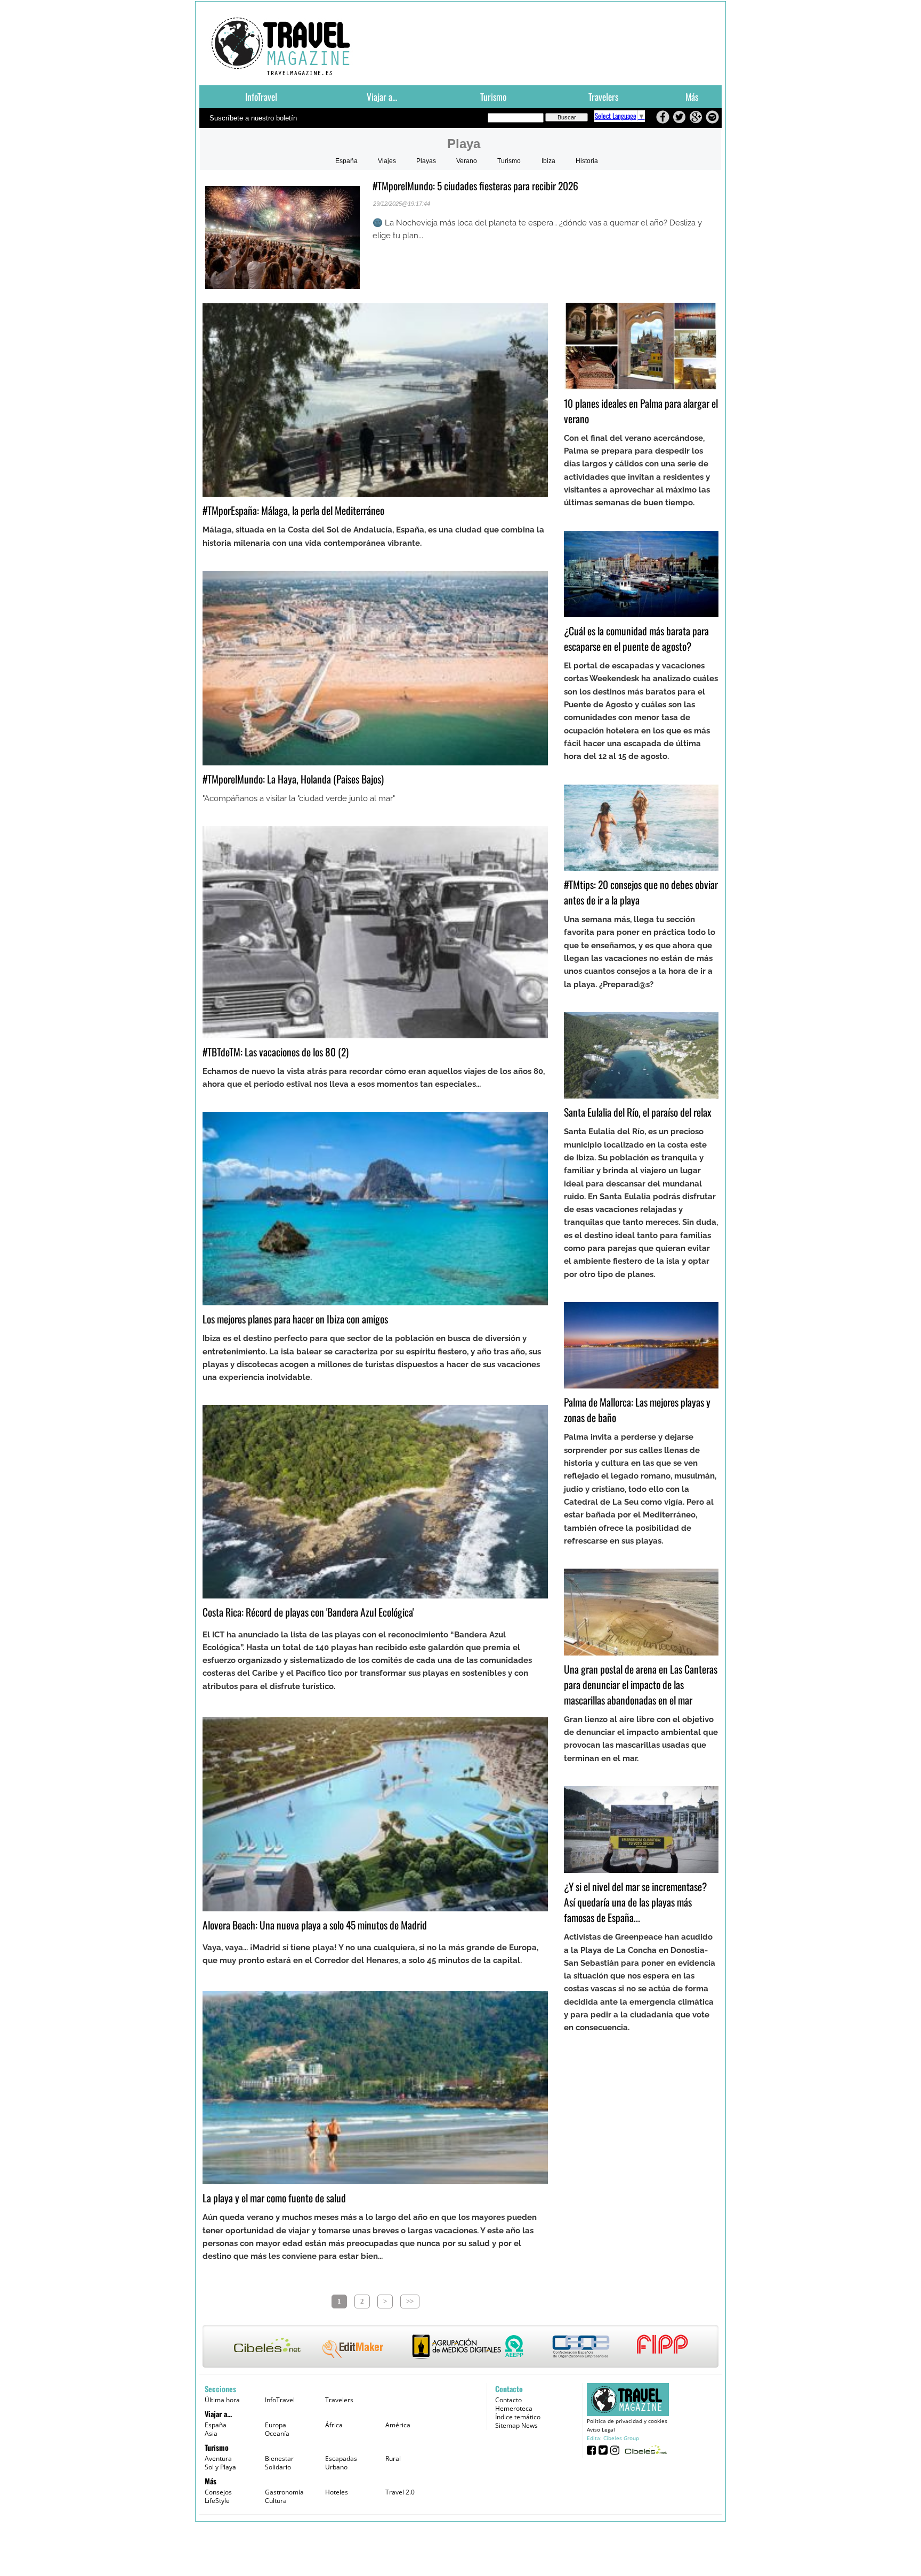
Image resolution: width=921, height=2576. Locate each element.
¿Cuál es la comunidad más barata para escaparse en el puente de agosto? (636, 639)
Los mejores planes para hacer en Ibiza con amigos (295, 1319)
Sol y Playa (220, 2467)
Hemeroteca (514, 2408)
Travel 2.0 (400, 2492)
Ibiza (548, 161)
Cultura (276, 2501)
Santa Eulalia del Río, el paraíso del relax (638, 1112)
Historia (587, 161)
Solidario (278, 2467)
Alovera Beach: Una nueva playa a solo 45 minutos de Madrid (315, 1925)
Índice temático (518, 2417)
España (346, 161)
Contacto (508, 2400)
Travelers (603, 96)
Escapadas (341, 2458)
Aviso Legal (601, 2429)
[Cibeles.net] (461, 2347)
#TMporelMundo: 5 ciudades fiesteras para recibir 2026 (475, 186)
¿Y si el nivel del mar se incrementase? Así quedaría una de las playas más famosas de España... (635, 1902)
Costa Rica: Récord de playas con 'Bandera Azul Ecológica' (308, 1612)
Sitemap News (516, 2425)
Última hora (222, 2400)
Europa (276, 2425)
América (398, 2425)
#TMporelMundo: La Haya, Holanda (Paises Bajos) (293, 779)
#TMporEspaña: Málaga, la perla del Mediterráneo (293, 510)
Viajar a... (382, 96)
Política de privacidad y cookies (627, 2421)
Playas (426, 161)
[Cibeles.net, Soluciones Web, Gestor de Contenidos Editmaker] (645, 2449)
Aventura (218, 2458)
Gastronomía (284, 2492)
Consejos (218, 2492)
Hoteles (337, 2492)
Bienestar (279, 2458)
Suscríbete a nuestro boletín (253, 118)
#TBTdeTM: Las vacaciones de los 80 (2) (276, 1052)
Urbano (336, 2467)
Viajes (387, 161)
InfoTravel (261, 96)
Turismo (493, 96)
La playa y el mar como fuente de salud (274, 2198)
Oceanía (277, 2433)
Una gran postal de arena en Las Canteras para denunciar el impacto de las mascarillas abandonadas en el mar (641, 1685)
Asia (211, 2433)
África (334, 2425)
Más (692, 96)
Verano (467, 161)
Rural (393, 2458)
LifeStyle (217, 2501)
